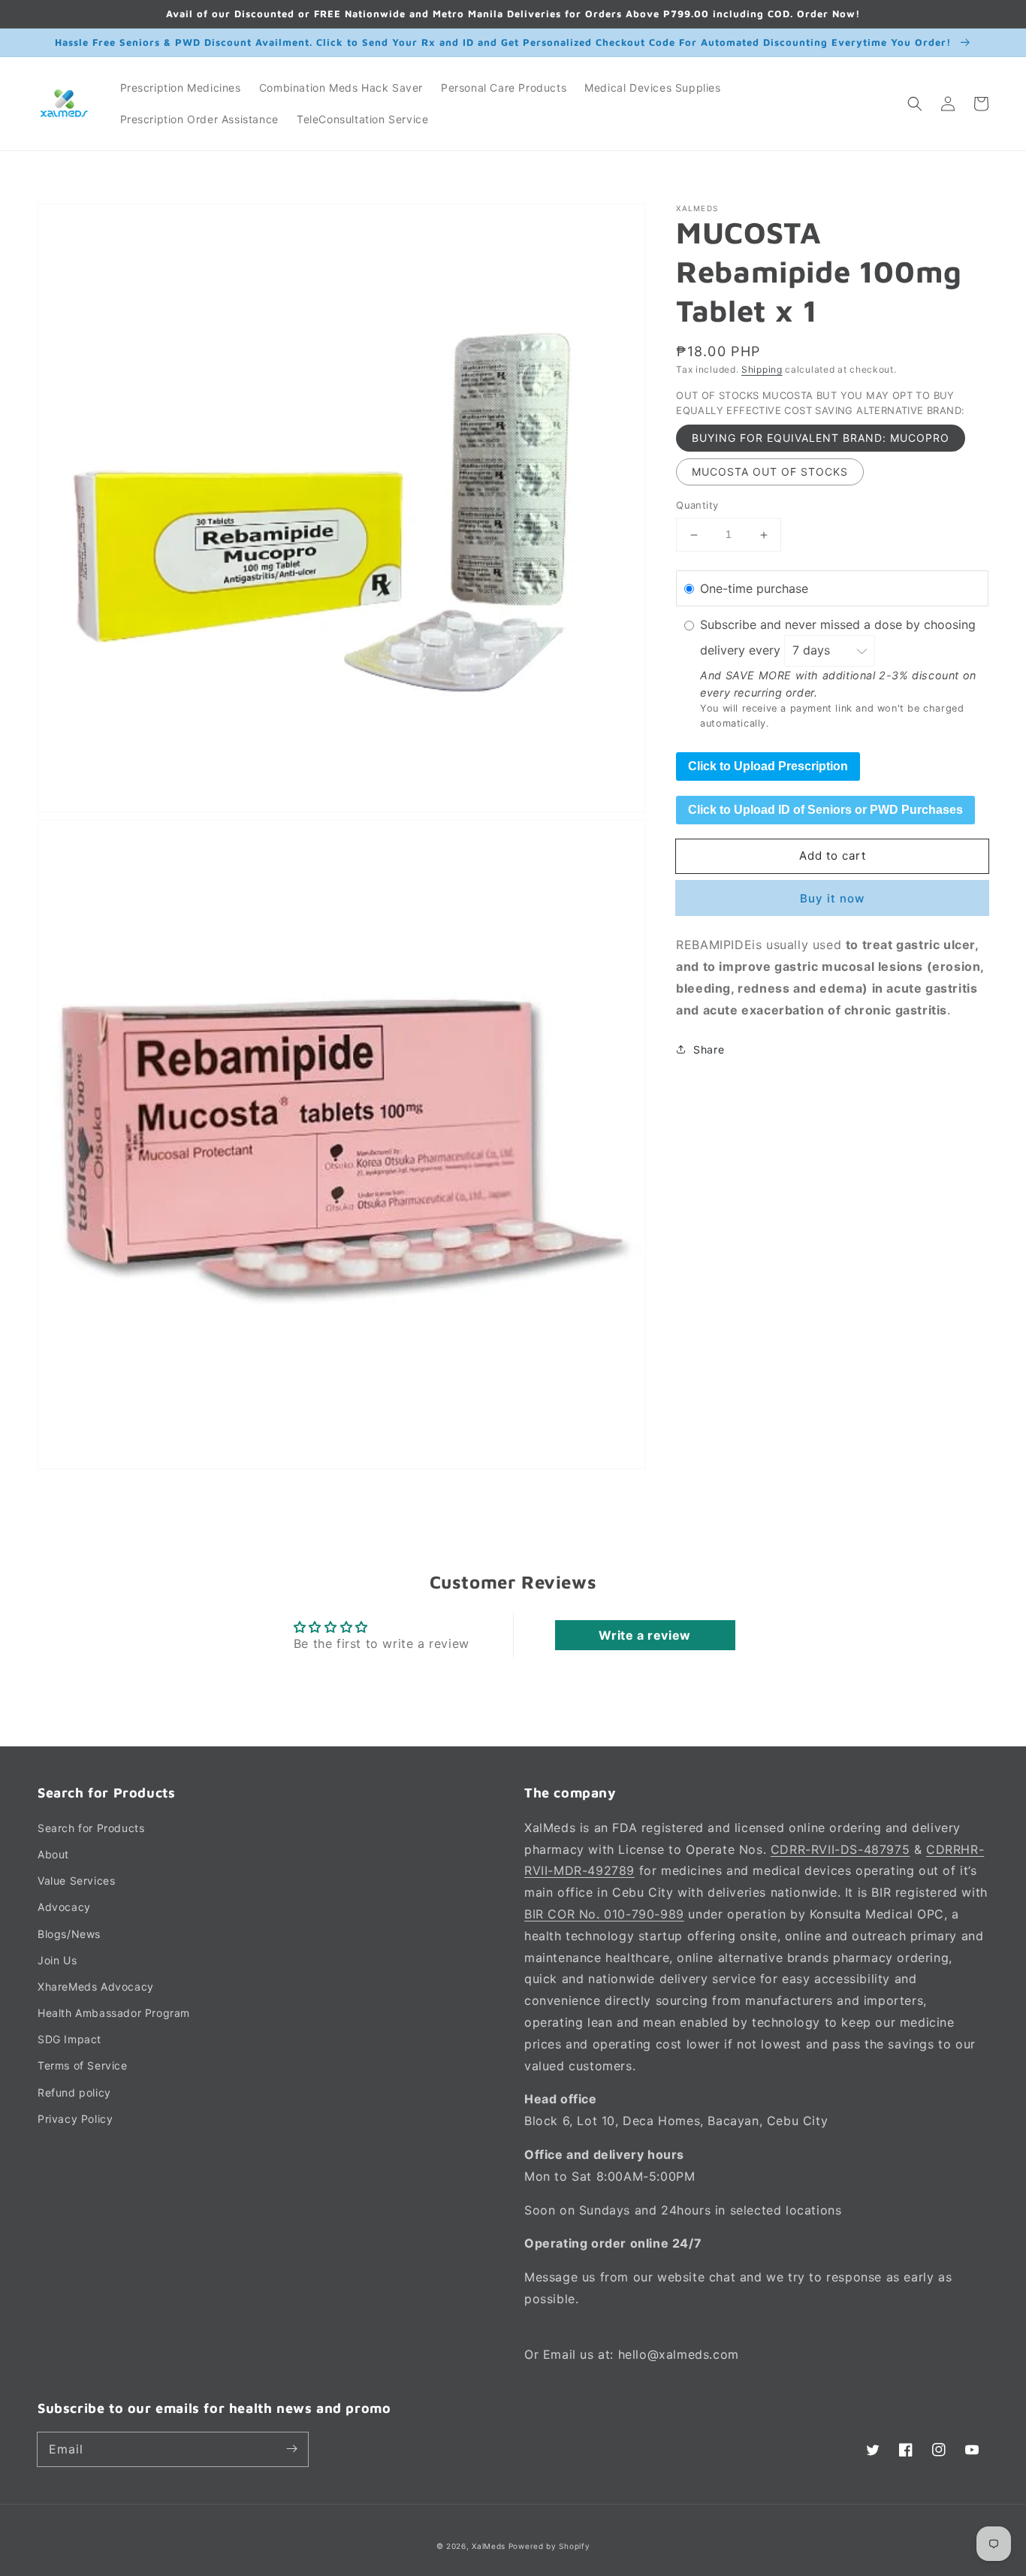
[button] (915, 104)
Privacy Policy (75, 2119)
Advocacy (64, 1907)
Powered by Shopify (549, 2546)
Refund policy (74, 2092)
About (53, 1854)
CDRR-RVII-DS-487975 (840, 1849)
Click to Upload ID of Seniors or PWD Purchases (825, 810)
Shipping (762, 369)
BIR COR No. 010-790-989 (604, 1914)
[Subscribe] (291, 2449)
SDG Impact (69, 2039)
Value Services (76, 1881)
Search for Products (91, 1828)
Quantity (697, 506)
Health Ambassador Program (114, 2013)
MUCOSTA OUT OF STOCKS (770, 472)
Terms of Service (83, 2065)
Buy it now (832, 899)
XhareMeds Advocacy (96, 1986)
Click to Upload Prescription (768, 766)
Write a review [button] (644, 1635)
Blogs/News (69, 1934)
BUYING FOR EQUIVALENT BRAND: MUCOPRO (821, 438)
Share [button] (709, 1049)
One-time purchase (754, 588)
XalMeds (489, 2546)
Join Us (57, 1960)
